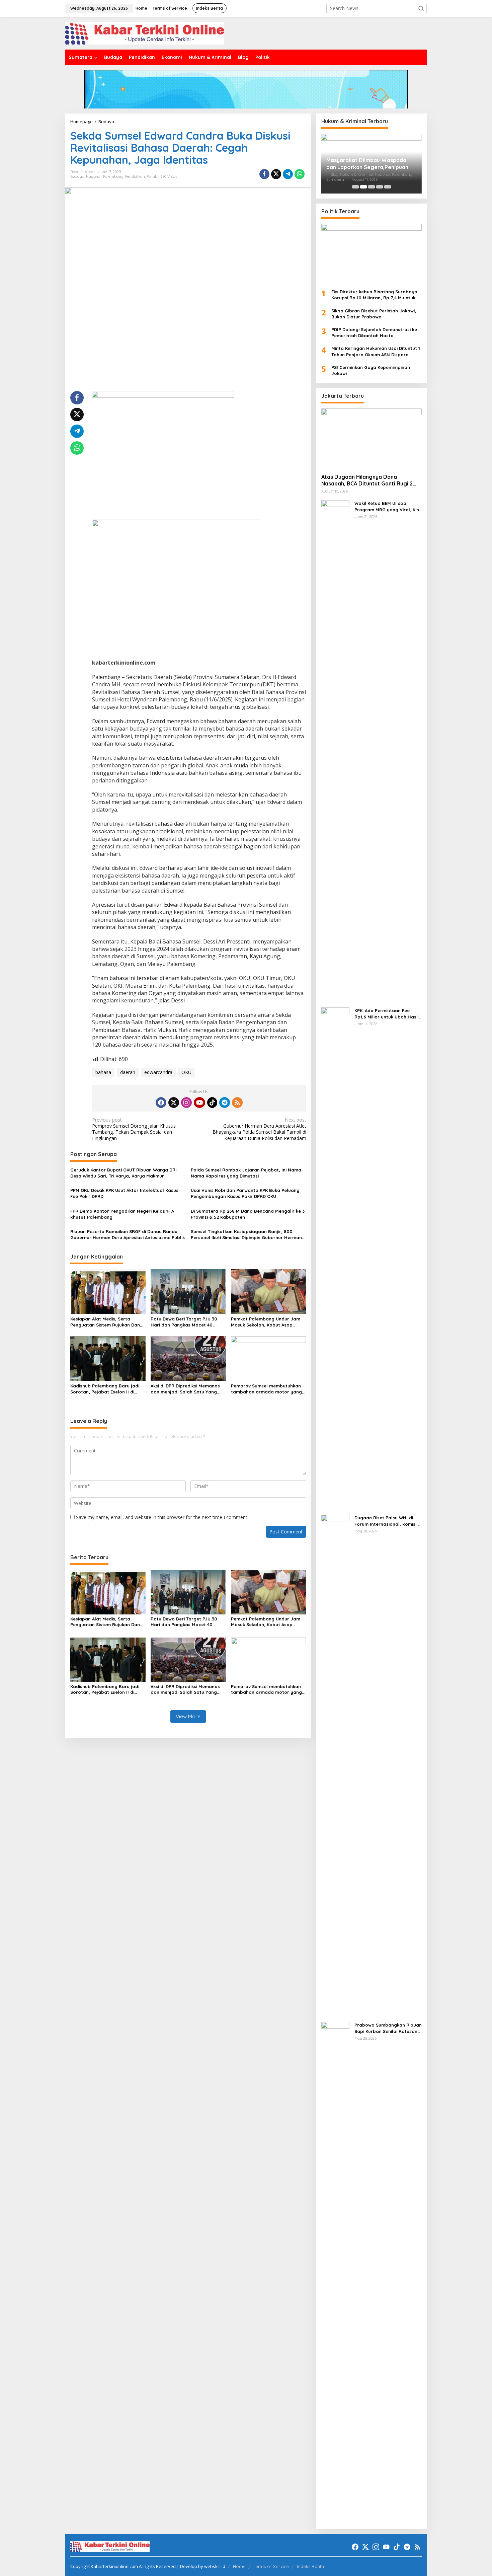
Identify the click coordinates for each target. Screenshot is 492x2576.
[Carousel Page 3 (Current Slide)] (372, 187)
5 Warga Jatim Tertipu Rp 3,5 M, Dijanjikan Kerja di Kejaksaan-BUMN (369, 164)
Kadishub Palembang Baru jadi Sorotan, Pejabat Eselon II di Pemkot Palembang (105, 1389)
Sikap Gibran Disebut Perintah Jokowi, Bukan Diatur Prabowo (374, 314)
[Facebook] (161, 1103)
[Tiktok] (212, 1103)
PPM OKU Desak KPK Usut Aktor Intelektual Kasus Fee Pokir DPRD (124, 1193)
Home (239, 2566)
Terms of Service (271, 2566)
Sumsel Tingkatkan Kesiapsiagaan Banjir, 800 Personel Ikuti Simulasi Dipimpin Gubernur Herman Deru (246, 1235)
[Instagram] (186, 1103)
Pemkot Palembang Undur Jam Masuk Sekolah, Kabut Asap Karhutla (266, 1322)
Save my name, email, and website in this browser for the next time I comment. (162, 1517)
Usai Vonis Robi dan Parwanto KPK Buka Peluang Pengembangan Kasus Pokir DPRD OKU (245, 1193)
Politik (152, 176)
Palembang (113, 176)
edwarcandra (158, 1072)
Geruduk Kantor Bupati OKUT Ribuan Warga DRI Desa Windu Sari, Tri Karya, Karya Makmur (124, 1173)
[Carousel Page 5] (388, 187)
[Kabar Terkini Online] (145, 33)
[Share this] (264, 174)
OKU (186, 1072)
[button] (421, 8)
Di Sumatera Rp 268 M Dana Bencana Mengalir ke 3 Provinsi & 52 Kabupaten (248, 1214)
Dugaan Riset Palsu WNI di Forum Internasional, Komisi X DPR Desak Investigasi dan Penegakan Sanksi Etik (388, 1521)
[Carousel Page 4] (380, 187)
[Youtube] (199, 1103)
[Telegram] (225, 1103)
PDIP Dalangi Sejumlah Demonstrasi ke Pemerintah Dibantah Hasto (374, 332)
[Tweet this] (276, 174)
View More (188, 1716)
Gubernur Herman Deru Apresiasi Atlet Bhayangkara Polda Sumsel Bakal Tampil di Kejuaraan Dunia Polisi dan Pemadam (259, 1129)
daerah (128, 1072)
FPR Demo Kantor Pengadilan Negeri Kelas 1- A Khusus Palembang (122, 1214)
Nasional (94, 176)
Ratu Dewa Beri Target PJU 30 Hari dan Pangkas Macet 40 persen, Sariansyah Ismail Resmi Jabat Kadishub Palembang (187, 1322)
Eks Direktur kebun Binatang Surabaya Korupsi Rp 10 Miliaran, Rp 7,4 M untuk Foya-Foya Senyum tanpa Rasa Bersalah (374, 295)
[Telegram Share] (288, 174)
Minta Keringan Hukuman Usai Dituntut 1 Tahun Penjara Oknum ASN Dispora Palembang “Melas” (376, 351)
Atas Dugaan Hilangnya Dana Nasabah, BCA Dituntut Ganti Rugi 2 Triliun (367, 480)
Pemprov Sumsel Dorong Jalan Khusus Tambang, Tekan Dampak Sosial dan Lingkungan (134, 1129)
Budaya (77, 176)
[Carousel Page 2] (363, 187)
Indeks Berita (310, 2566)
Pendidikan (135, 176)
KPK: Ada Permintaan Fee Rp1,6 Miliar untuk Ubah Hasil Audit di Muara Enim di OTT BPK (387, 1014)
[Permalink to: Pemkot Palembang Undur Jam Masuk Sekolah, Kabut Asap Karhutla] (269, 1291)
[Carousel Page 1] (355, 187)
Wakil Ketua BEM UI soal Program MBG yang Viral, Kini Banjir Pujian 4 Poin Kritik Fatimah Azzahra (387, 506)
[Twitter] (174, 1103)
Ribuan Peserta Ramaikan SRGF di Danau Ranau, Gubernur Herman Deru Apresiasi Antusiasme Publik (128, 1234)
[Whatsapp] (300, 174)
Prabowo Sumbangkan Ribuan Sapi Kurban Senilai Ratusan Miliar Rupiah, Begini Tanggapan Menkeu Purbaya (388, 2028)
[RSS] (237, 1103)
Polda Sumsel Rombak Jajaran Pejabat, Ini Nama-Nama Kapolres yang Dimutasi (247, 1173)
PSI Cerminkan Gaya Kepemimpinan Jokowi (371, 370)
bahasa (103, 1072)
